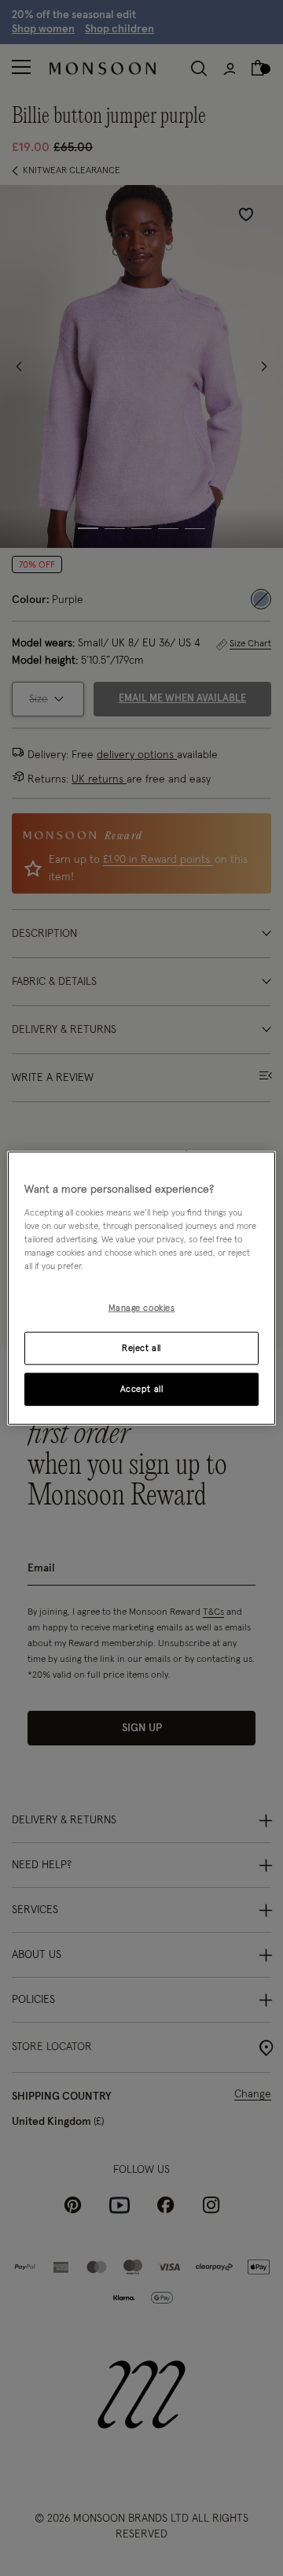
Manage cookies (142, 1308)
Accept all (142, 1388)
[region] (141, 1288)
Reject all (141, 1347)
